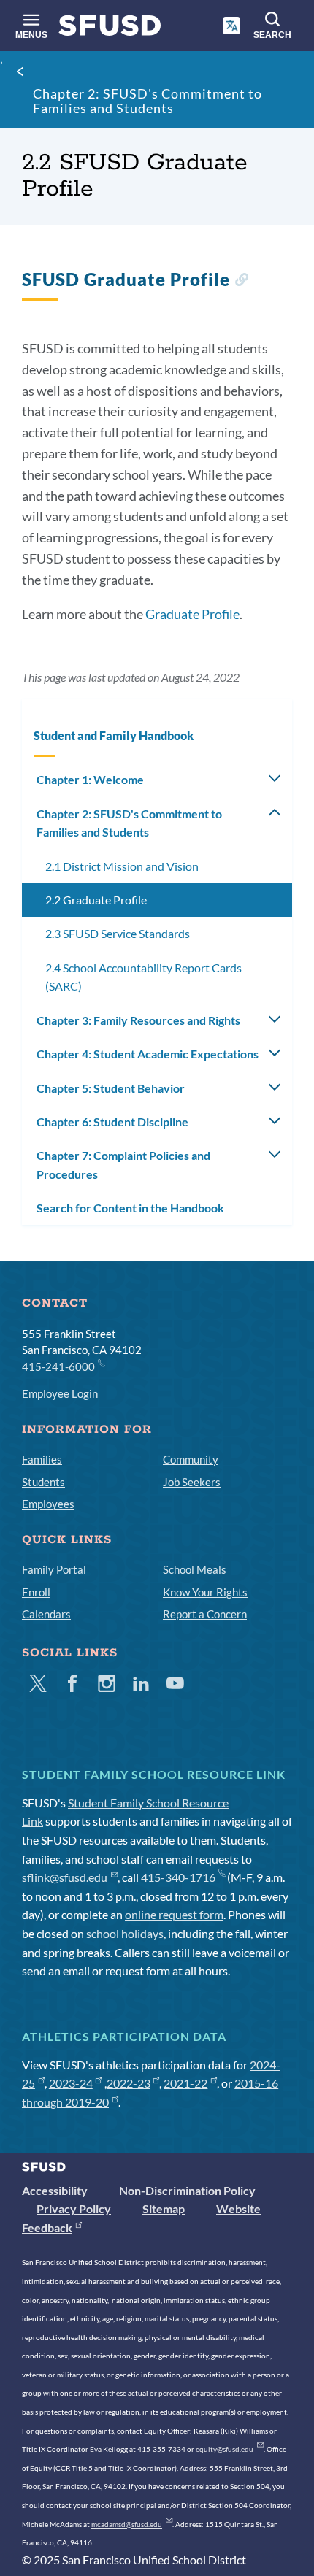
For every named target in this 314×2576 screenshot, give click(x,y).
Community (191, 1459)
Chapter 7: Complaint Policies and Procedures (123, 1165)
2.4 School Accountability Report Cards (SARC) (143, 977)
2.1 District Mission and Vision (122, 866)
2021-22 (185, 2083)
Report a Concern (205, 1614)
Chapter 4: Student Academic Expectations (148, 1054)
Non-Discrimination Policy (187, 2190)
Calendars (46, 1614)
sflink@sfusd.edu (65, 1877)
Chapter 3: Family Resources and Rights (138, 1020)
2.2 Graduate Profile (96, 900)
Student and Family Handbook (114, 735)
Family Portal (54, 1569)
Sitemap (164, 2208)
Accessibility (55, 2190)
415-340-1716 (178, 1877)
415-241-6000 (58, 1366)
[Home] (110, 29)
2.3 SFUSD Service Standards (118, 933)
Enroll (36, 1592)
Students (43, 1482)
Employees (48, 1504)
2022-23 (129, 2083)
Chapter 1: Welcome (90, 779)
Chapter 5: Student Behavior (111, 1088)
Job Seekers (192, 1482)
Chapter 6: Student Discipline (112, 1122)
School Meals (195, 1569)
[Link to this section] (241, 281)
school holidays (125, 1933)
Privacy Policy (74, 2208)
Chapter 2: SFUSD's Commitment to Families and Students (148, 101)
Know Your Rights (205, 1592)
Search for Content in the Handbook (130, 1208)
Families (42, 1459)
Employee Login (60, 1393)
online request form (174, 1914)
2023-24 (71, 2083)
